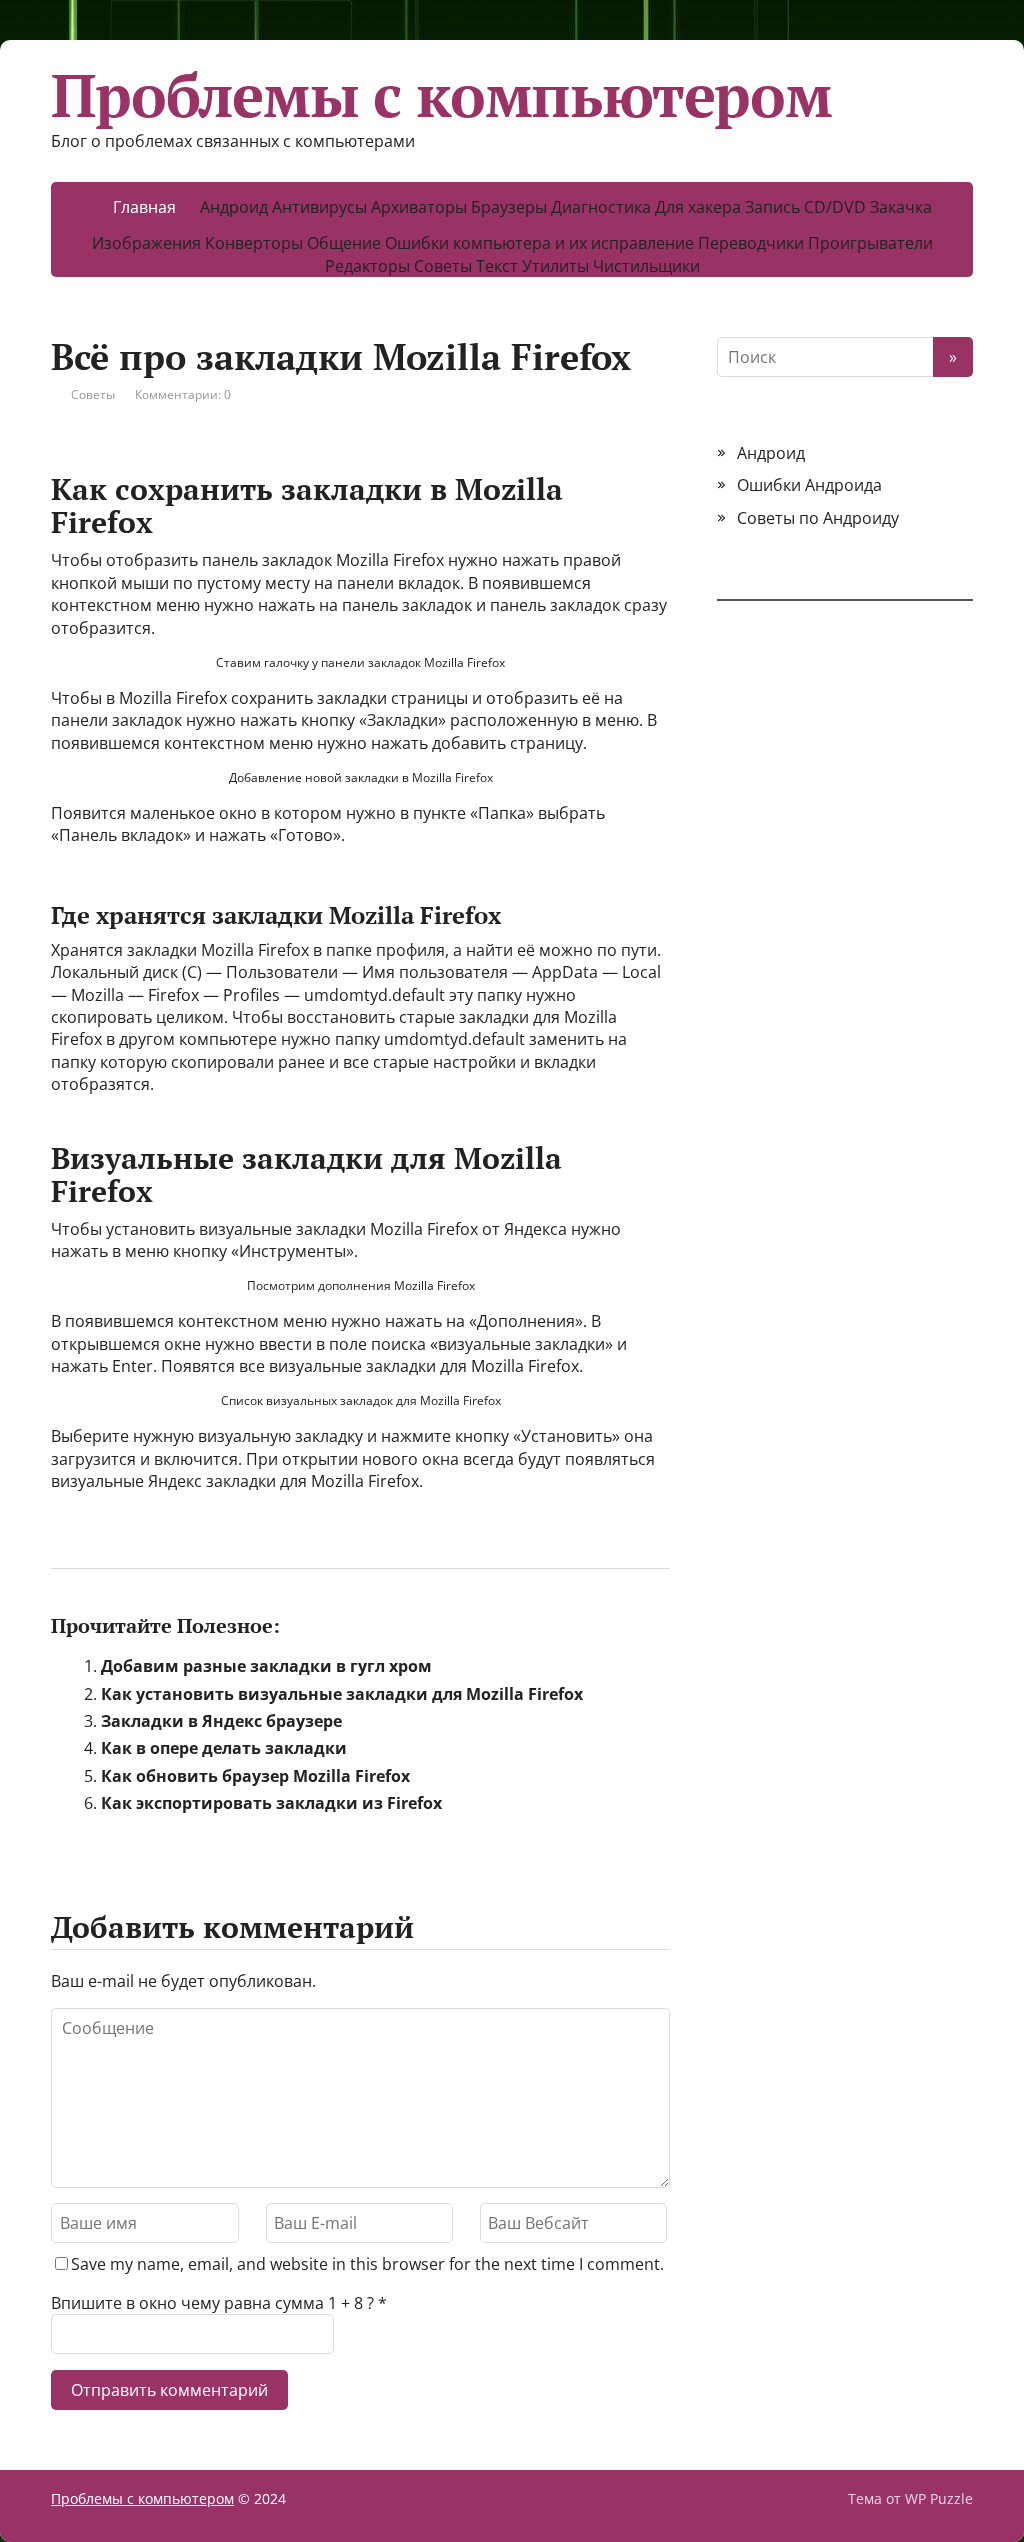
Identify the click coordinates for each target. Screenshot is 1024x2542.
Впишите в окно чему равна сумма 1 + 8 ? (212, 2303)
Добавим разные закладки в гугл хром (266, 1666)
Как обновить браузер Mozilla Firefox (255, 1776)
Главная (144, 207)
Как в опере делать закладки (224, 1748)
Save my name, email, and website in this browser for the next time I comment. (367, 2264)
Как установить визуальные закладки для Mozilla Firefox (342, 1694)
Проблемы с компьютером (441, 95)
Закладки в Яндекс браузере (221, 1721)
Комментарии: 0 (183, 394)
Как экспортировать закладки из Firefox (271, 1803)
